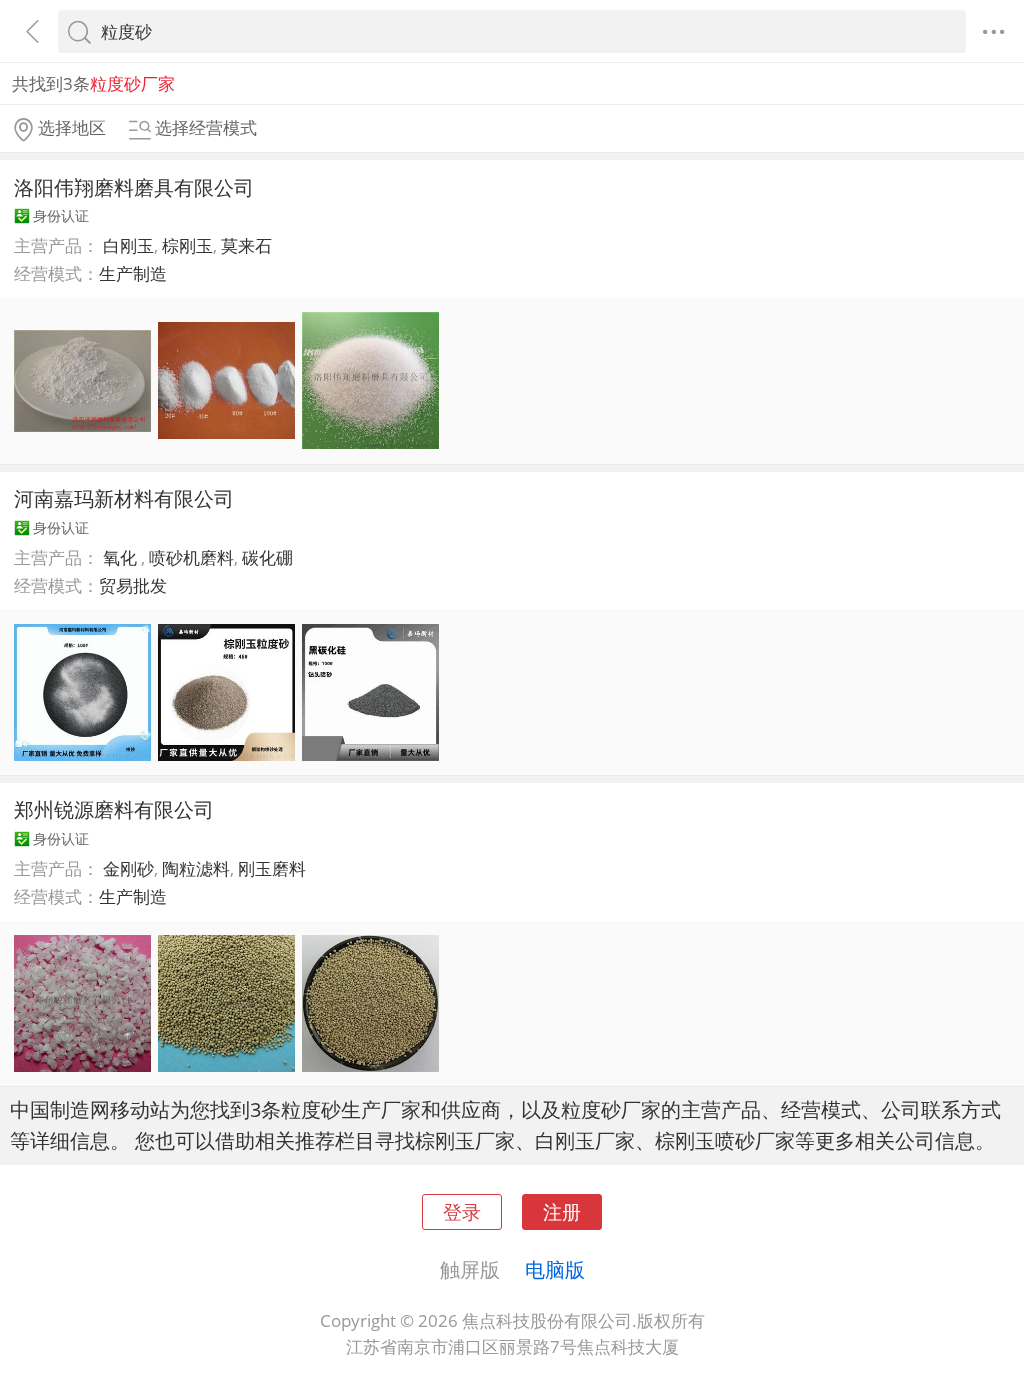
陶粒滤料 (196, 868)
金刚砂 (128, 868)
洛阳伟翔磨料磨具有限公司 (134, 187)
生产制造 (133, 273)
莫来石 (246, 245)
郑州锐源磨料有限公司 (114, 809)
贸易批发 (133, 585)
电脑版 (555, 1269)
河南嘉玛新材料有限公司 (124, 498)
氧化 (122, 557)
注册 (562, 1211)
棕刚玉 (187, 245)
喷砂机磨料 (191, 557)
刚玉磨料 (272, 868)
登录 (462, 1211)
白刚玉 (128, 245)
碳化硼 (267, 557)
